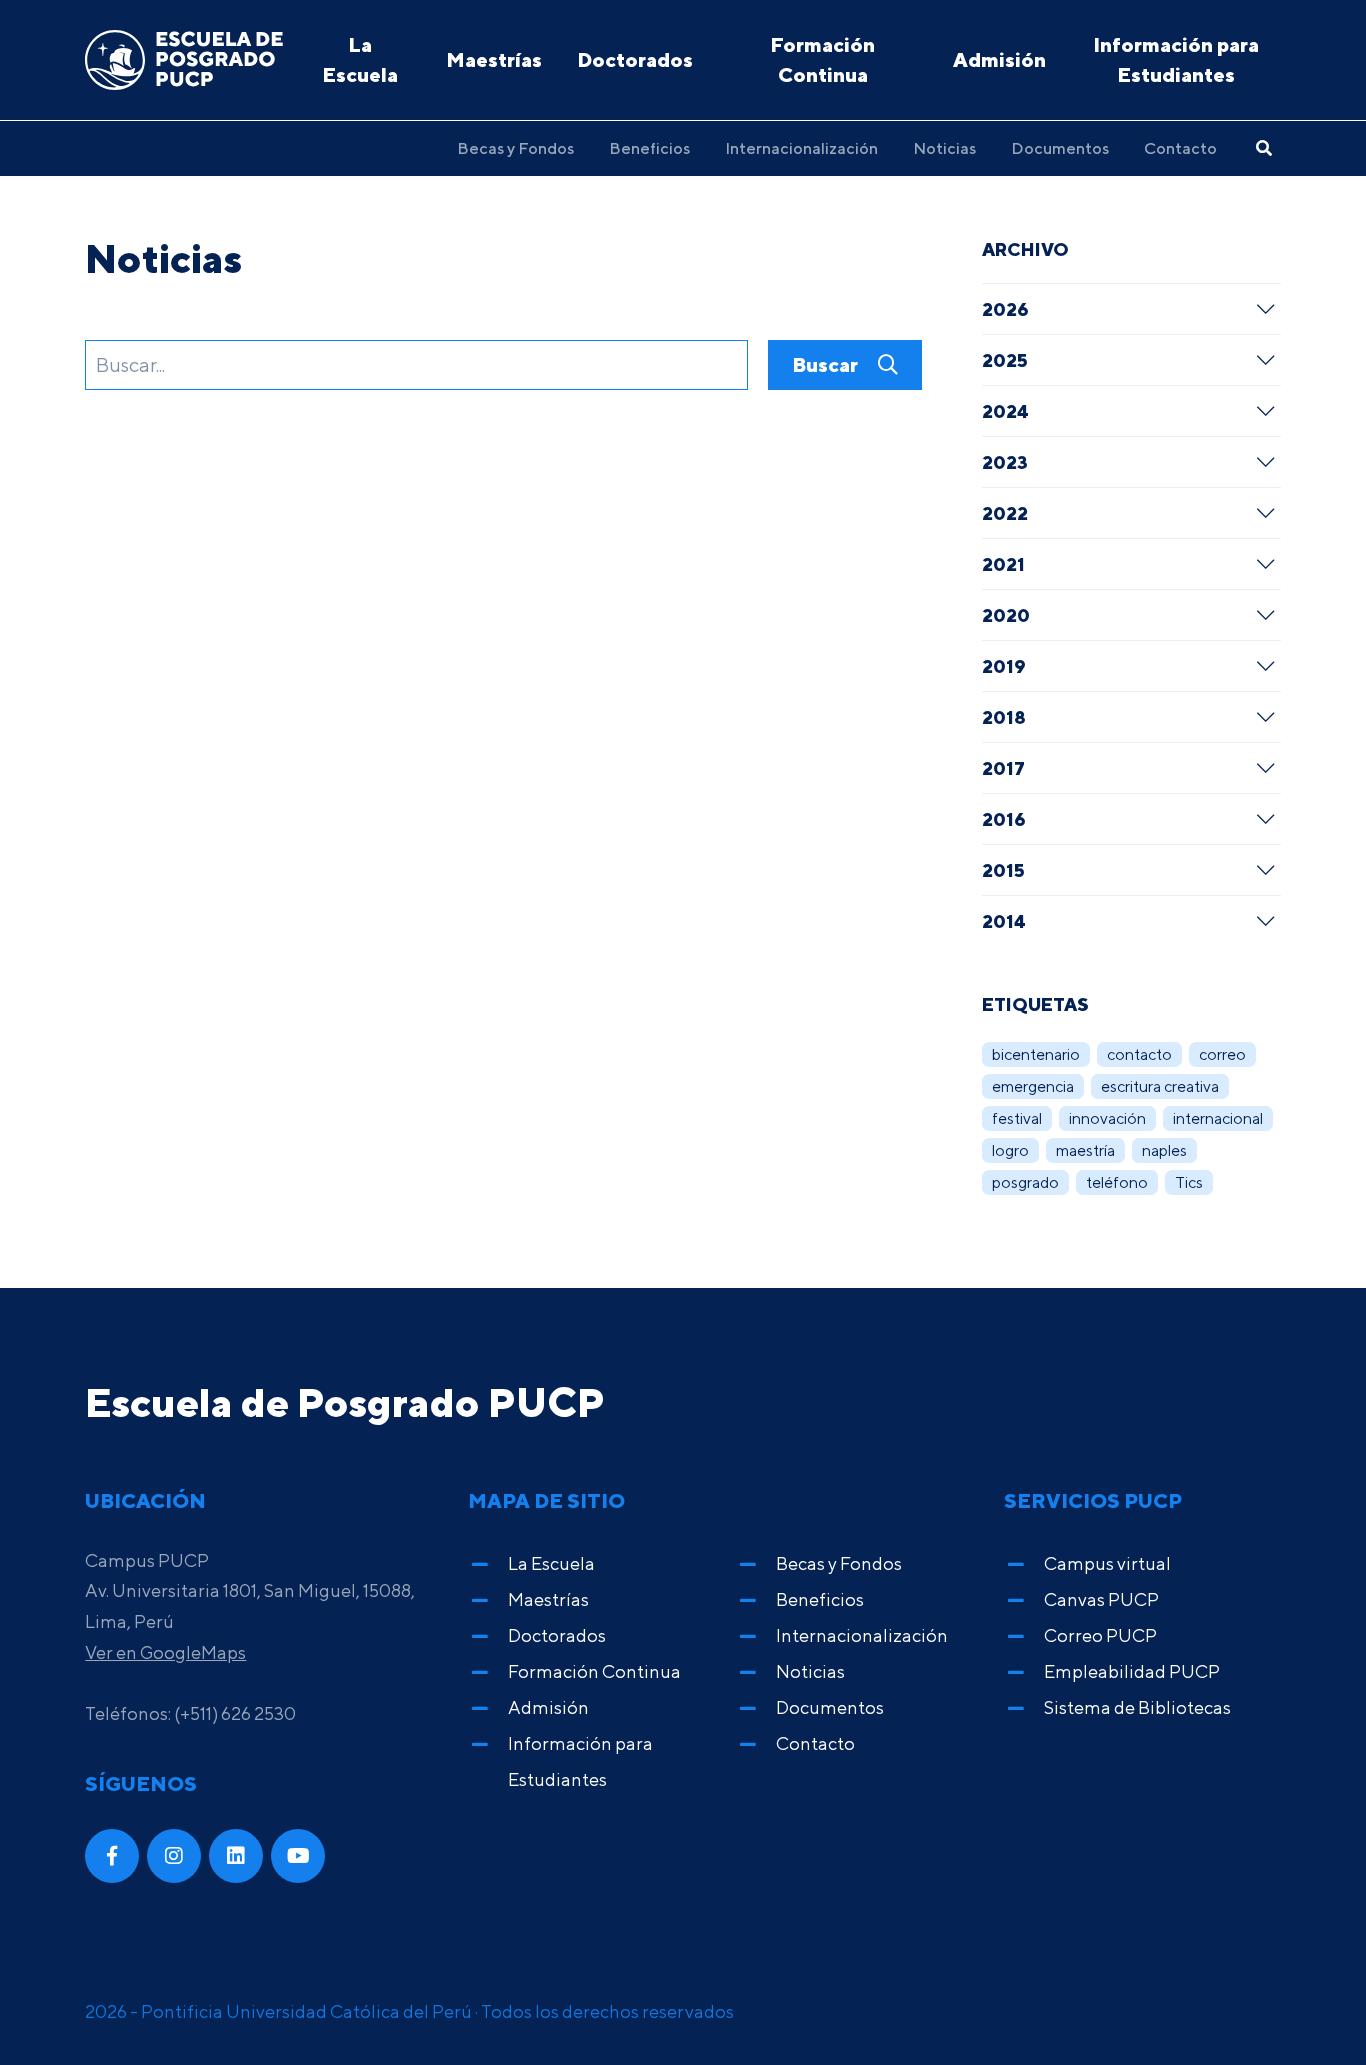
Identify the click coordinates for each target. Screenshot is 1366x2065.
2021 (1003, 564)
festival (1017, 1118)
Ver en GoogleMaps (165, 1652)
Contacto (1180, 148)
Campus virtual (1107, 1563)
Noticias (944, 148)
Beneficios (649, 148)
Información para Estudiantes (1176, 59)
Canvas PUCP (1101, 1599)
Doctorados (635, 59)
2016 (1004, 819)
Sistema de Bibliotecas (1137, 1707)
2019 (1004, 666)
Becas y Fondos (515, 148)
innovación (1107, 1118)
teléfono (1117, 1182)
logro (1010, 1150)
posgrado (1025, 1182)
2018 (1004, 717)
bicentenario (1036, 1054)
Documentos (1060, 148)
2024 (1005, 411)
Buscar (827, 364)
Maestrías (494, 59)
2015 (1003, 870)
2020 (1006, 615)
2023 (1005, 462)
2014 (1004, 921)
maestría (1085, 1150)
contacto (1139, 1054)
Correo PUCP (1100, 1635)
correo (1222, 1054)
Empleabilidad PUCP (1132, 1671)
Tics (1189, 1182)
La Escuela (360, 59)
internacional (1218, 1118)
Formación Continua (822, 59)
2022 (1005, 513)
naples (1164, 1150)
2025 (1005, 360)
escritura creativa (1160, 1086)
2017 (1003, 768)
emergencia (1033, 1086)
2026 (1005, 309)
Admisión (999, 59)
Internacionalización (801, 148)
